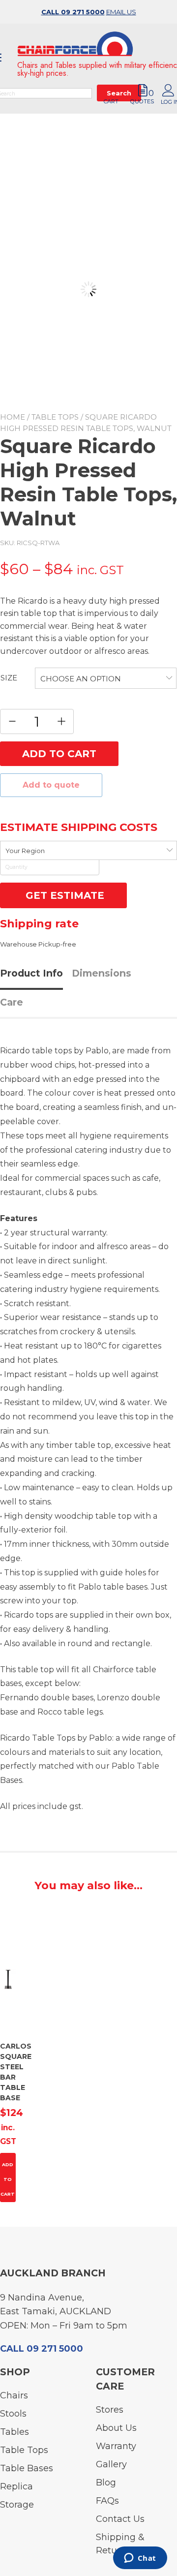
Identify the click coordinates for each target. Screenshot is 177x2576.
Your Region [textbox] (25, 851)
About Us (116, 2428)
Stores (110, 2410)
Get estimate (63, 895)
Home (13, 417)
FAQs (107, 2501)
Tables (15, 2432)
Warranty (116, 2446)
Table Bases (27, 2468)
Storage (17, 2505)
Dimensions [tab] (102, 973)
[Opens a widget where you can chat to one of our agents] (140, 2559)
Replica (16, 2486)
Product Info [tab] (31, 973)
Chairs (14, 2395)
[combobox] (106, 678)
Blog (106, 2483)
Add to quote (51, 785)
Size (9, 678)
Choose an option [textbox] (81, 679)
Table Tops (55, 417)
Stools (13, 2414)
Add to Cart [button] (8, 2179)
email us (121, 12)
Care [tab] (12, 1002)
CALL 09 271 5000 (73, 12)
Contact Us (120, 2519)
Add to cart (59, 754)
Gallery (111, 2464)
